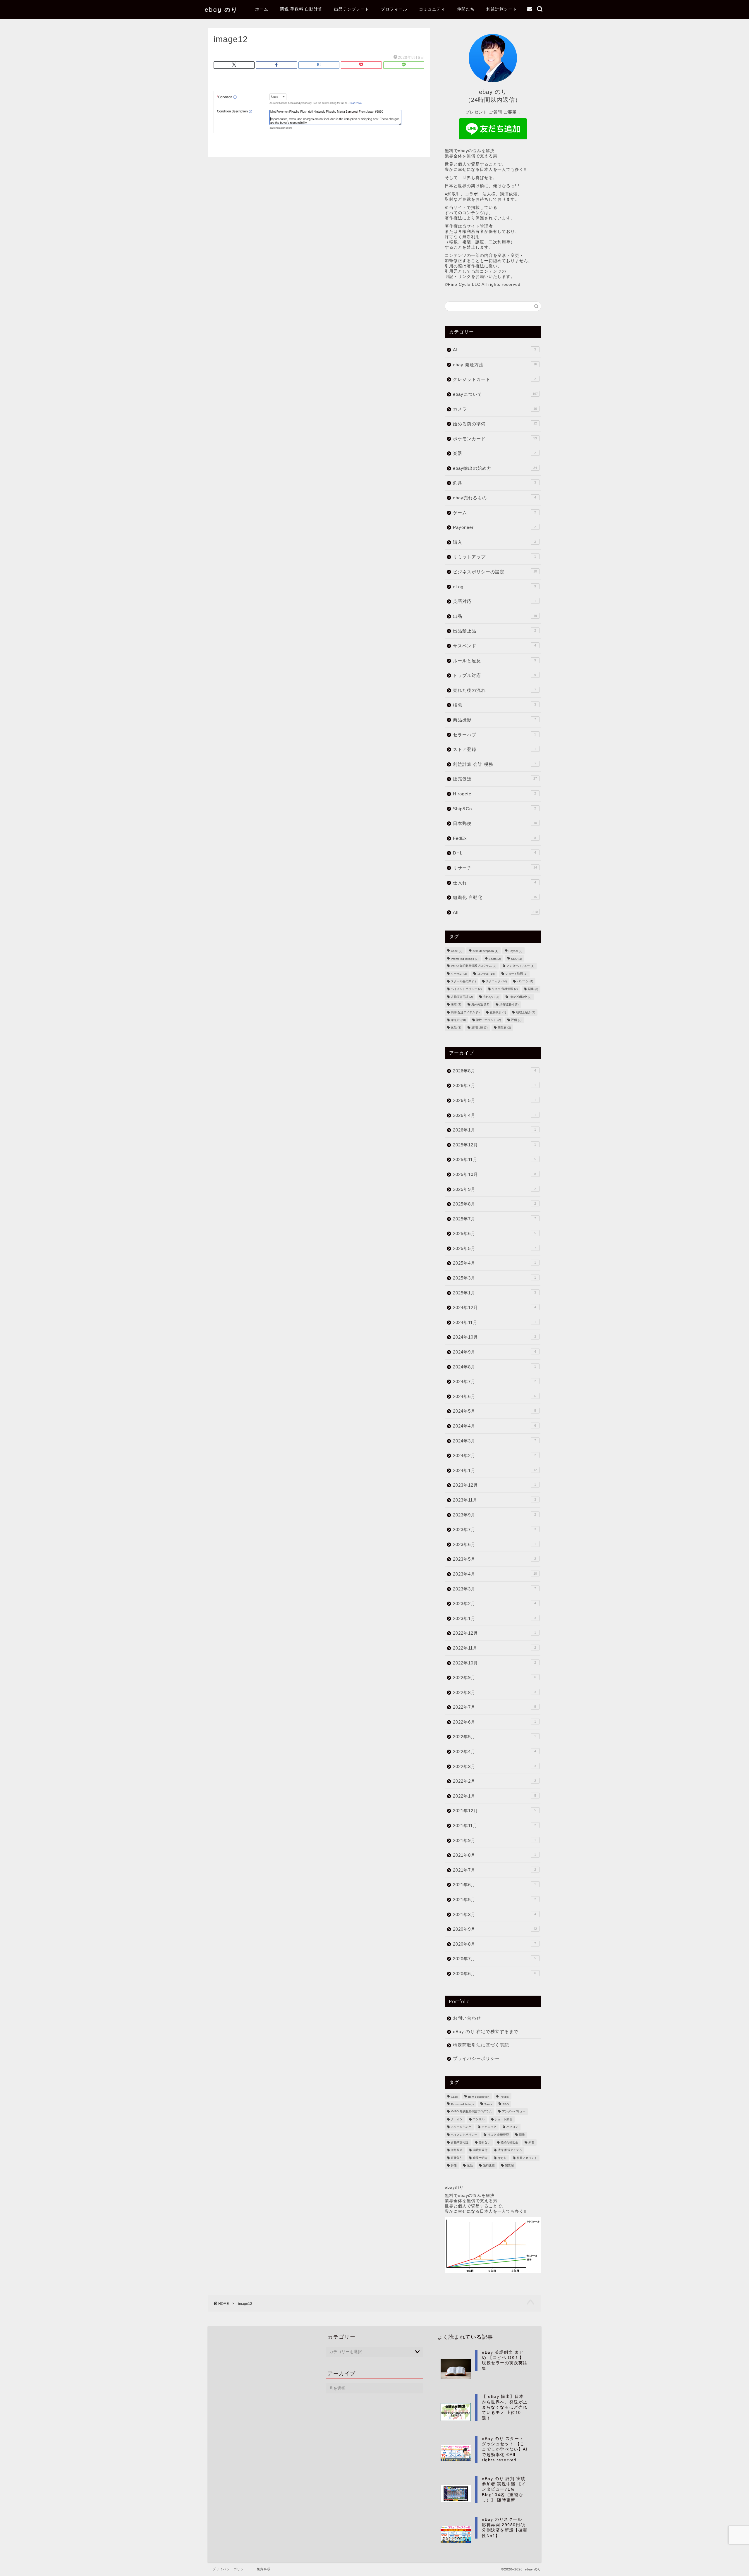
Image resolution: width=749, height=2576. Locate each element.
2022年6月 (494, 1722)
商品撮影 (494, 720)
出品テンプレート (352, 9)
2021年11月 (494, 1826)
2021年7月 (494, 1870)
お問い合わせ (467, 2018)
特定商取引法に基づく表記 (481, 2045)
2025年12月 (494, 1145)
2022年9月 (494, 1678)
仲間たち (466, 9)
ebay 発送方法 (495, 365)
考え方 (458, 1020)
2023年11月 (494, 1500)
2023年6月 (494, 1544)
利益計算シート (502, 9)
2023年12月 (494, 1485)
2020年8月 (494, 1944)
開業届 (504, 1028)
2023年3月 (494, 1589)
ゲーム (494, 513)
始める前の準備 (495, 424)
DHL (494, 853)
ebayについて (495, 394)
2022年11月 (494, 1648)
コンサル (486, 974)
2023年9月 (494, 1515)
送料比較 (479, 1028)
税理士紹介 (526, 1012)
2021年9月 (494, 1840)
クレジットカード (494, 379)
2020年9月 (495, 1929)
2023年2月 (494, 1603)
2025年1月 (494, 1293)
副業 (533, 989)
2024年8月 (494, 1367)
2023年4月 (495, 1574)
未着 (456, 1005)
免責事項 (264, 2569)
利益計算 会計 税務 (494, 764)
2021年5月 (494, 1900)
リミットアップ (494, 557)
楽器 (494, 453)
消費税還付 (509, 1005)
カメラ (495, 409)
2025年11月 (494, 1159)
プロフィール (394, 9)
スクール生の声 (463, 981)
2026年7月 (494, 1085)
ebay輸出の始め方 (495, 468)
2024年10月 (494, 1337)
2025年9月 (494, 1189)
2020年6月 (494, 1974)
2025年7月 (494, 1219)
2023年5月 (494, 1559)
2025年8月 (494, 1204)
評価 (516, 1020)
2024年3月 (494, 1441)
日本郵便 (495, 823)
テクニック (496, 981)
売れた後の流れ (494, 690)
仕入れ (494, 883)
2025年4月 (494, 1263)
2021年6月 (494, 1885)
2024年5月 (494, 1411)
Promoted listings (465, 959)
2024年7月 (494, 1381)
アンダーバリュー (520, 966)
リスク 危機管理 (505, 989)
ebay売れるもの (494, 498)
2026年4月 (494, 1115)
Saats (495, 959)
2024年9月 (494, 1352)
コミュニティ (432, 9)
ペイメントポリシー (466, 989)
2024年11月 (494, 1322)
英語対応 (494, 601)
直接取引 (498, 1012)
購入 (494, 542)
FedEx (494, 838)
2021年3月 (494, 1914)
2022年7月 (494, 1707)
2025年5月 (494, 1248)
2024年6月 (494, 1396)
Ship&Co (494, 809)
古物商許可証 (462, 997)
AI (494, 350)
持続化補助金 (520, 997)
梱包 (494, 705)
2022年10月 (494, 1663)
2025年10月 (494, 1174)
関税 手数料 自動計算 (301, 9)
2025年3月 (494, 1278)
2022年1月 (494, 1796)
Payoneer (494, 527)
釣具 (494, 483)
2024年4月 (494, 1426)
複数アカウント (488, 1020)
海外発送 (480, 1005)
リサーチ (495, 868)
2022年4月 (494, 1752)
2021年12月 (494, 1811)
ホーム (262, 9)
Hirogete (494, 794)
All (495, 912)
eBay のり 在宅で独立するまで (486, 2031)
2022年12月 (494, 1633)
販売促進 (495, 779)
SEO (517, 959)
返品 (456, 1028)
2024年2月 (494, 1455)
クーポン (459, 974)
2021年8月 (494, 1855)
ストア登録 (494, 749)
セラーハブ (494, 735)
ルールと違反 (494, 661)
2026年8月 (494, 1071)
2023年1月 (494, 1618)
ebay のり (221, 10)
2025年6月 (494, 1233)
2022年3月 (494, 1766)
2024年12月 (494, 1307)
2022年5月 (494, 1737)
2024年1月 (495, 1470)
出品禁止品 (494, 631)
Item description (485, 951)
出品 (495, 616)
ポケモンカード (495, 439)
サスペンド (494, 646)
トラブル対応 (494, 675)
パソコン (525, 981)
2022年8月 (494, 1692)
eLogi (494, 587)
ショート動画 (516, 974)
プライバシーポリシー (476, 2058)
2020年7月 (494, 1959)
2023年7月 (494, 1529)
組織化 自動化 (495, 897)
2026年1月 (494, 1130)
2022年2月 (494, 1781)
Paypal (515, 951)
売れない (491, 997)
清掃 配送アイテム (465, 1012)
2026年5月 (494, 1100)
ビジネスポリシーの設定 (495, 572)
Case (457, 951)
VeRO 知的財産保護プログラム (474, 966)
